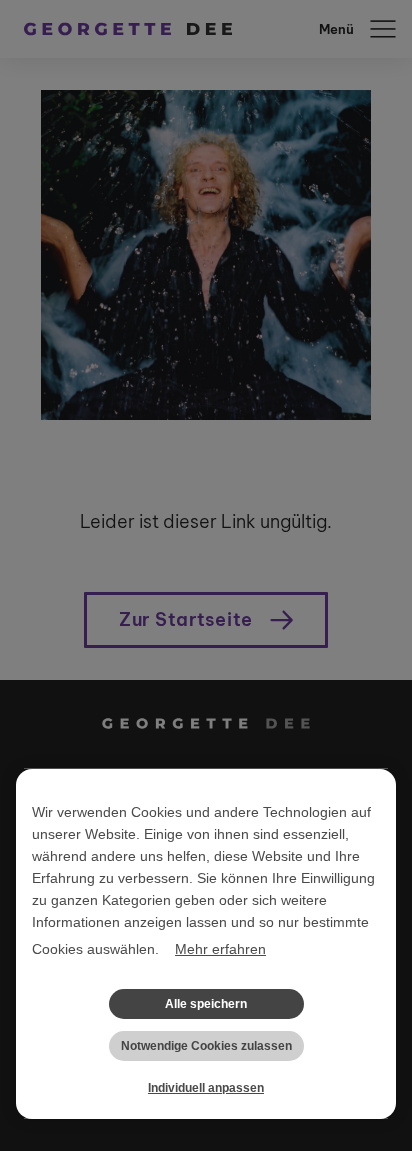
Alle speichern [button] (206, 1004)
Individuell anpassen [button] (206, 1088)
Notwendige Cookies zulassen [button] (206, 1046)
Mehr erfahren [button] (220, 949)
